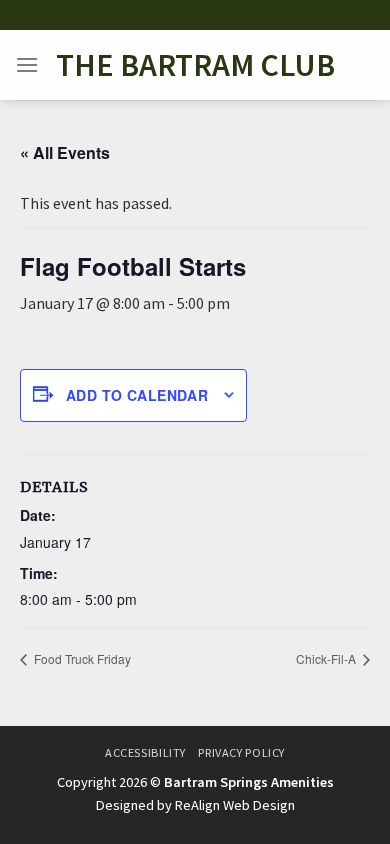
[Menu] (27, 64)
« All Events (65, 152)
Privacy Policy (241, 752)
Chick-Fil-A (327, 658)
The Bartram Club (195, 65)
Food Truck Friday (81, 658)
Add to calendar (137, 395)
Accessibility (145, 752)
